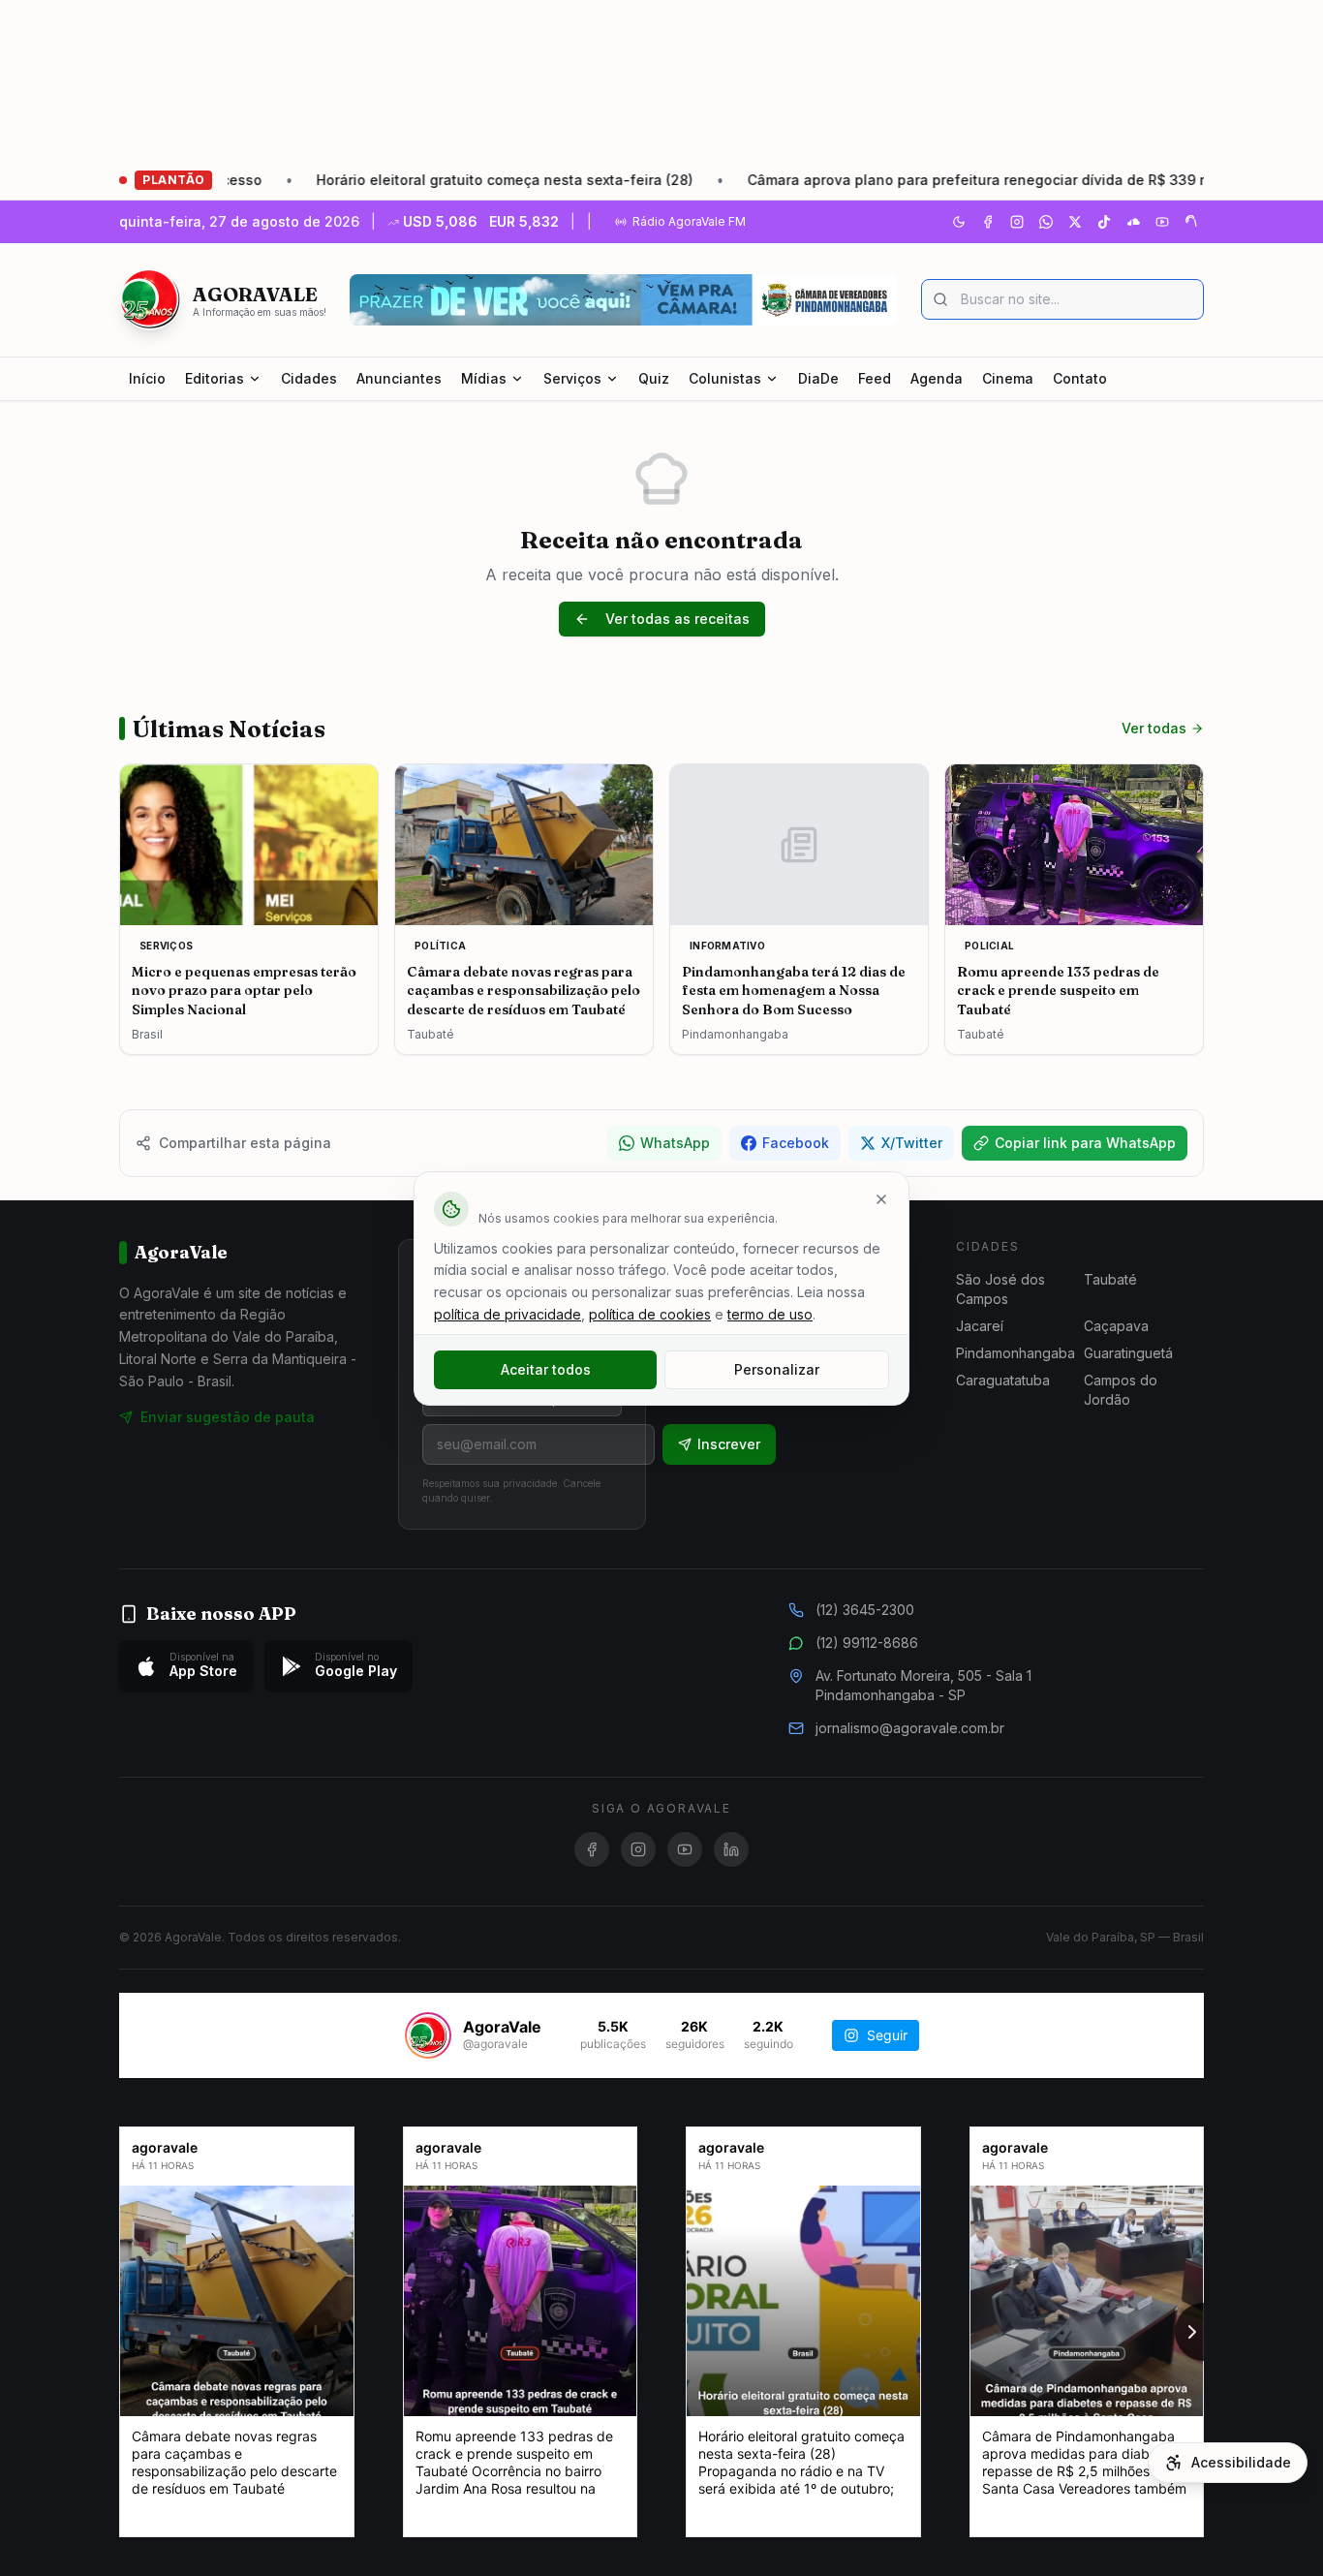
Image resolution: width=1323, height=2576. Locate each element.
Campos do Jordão (1121, 1390)
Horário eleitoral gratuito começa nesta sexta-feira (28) (409, 180)
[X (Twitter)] (1075, 222)
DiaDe (818, 378)
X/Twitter (912, 1143)
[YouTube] (1162, 222)
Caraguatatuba (1003, 1380)
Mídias (484, 378)
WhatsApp (675, 1143)
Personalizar (777, 1369)
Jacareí (980, 1326)
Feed (875, 378)
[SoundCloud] (1133, 222)
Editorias (215, 378)
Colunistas (725, 378)
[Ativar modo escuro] (959, 222)
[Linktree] (1191, 222)
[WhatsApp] (1046, 222)
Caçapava (1116, 1326)
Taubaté (1110, 1279)
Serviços (572, 378)
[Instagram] (1017, 222)
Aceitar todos (546, 1369)
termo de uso (770, 1314)
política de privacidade (508, 1314)
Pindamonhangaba (1015, 1353)
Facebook (796, 1143)
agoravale (165, 2147)
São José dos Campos (1000, 1289)
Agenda (937, 378)
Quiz (654, 378)
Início (147, 378)
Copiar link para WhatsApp (1085, 1143)
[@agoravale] (428, 2035)
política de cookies (650, 1314)
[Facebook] (988, 222)
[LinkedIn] (731, 1849)
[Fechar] (881, 1199)
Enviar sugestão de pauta (228, 1417)
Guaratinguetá (1128, 1353)
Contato (1080, 378)
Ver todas (1154, 728)
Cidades (309, 378)
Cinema (1008, 378)
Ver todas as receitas (677, 619)
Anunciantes (399, 378)
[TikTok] (1104, 222)
